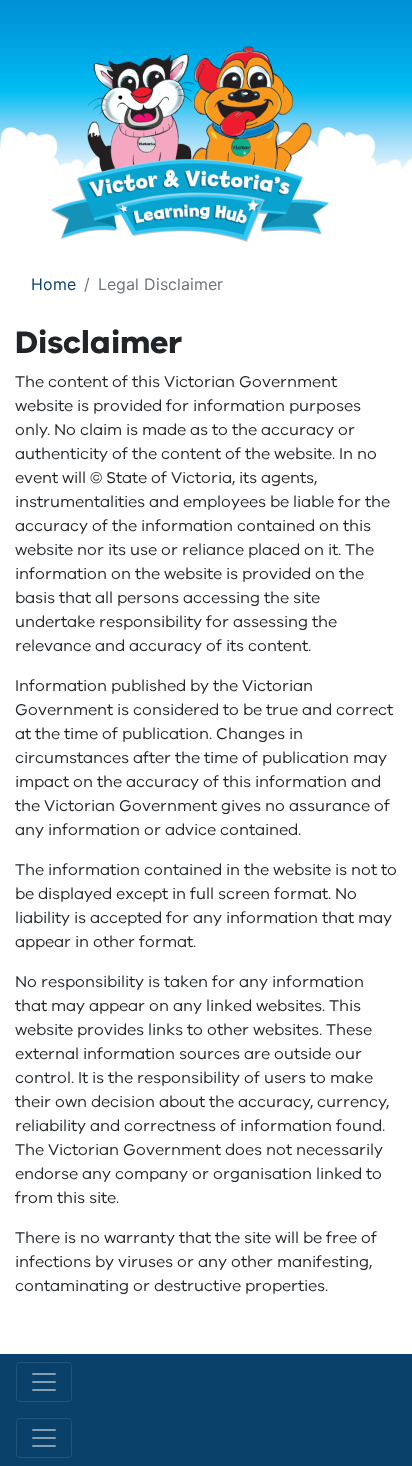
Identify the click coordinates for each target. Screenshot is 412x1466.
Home (53, 284)
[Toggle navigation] (44, 1382)
